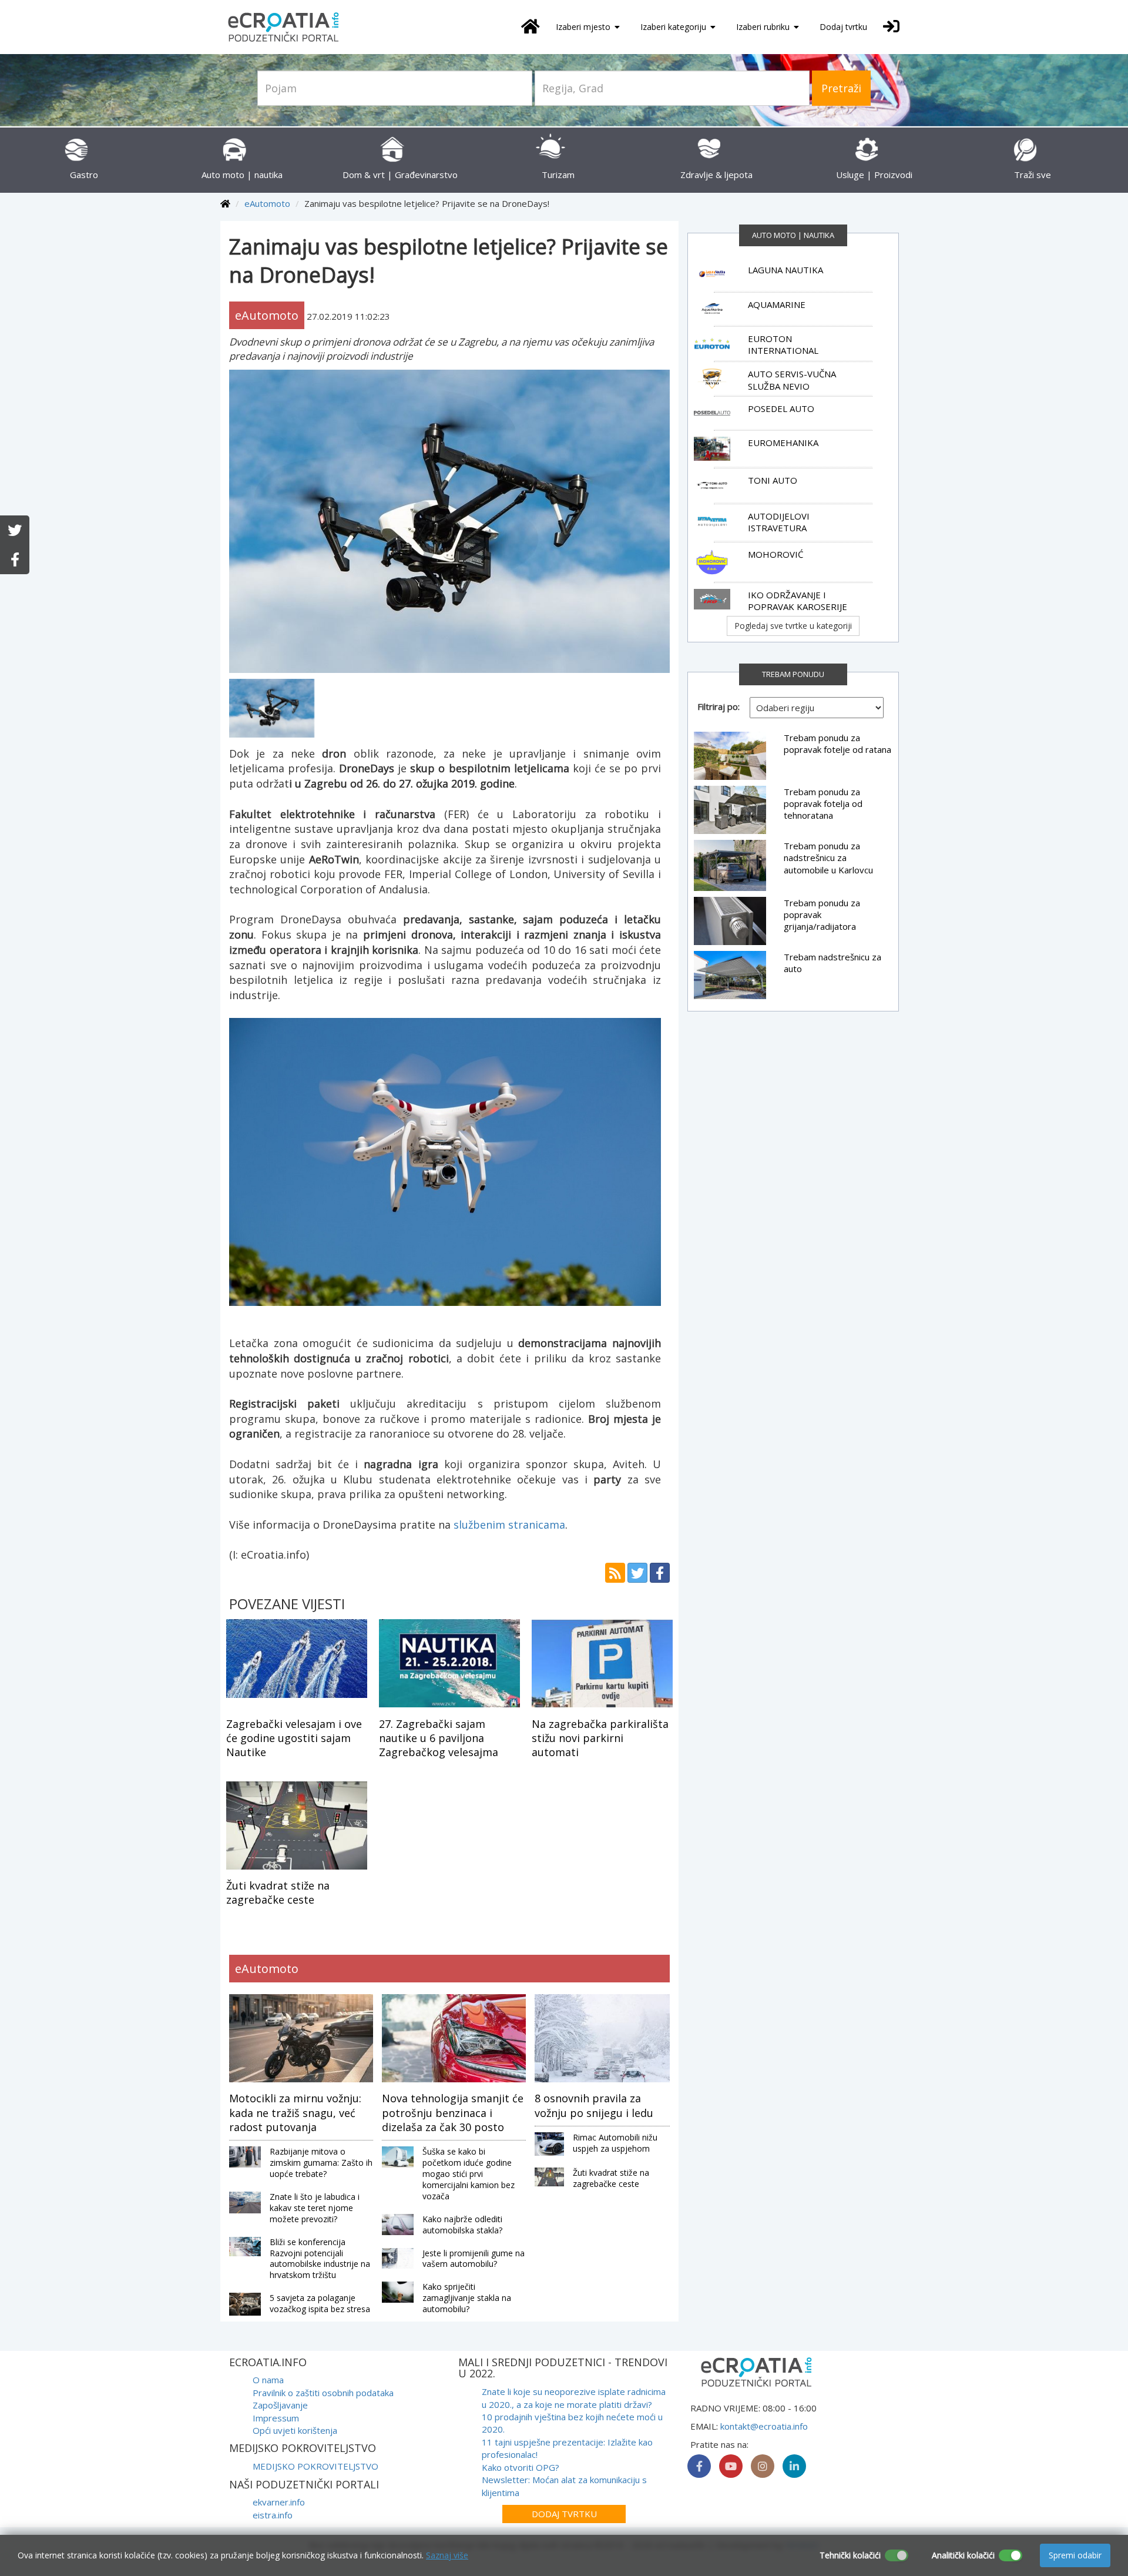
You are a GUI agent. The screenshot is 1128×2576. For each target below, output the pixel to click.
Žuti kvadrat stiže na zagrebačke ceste (278, 1892)
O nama (268, 2380)
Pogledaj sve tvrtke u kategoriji (793, 626)
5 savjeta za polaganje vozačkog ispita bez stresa (320, 2303)
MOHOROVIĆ (775, 554)
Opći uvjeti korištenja (295, 2430)
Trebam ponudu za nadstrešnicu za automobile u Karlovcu (828, 858)
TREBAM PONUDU (793, 674)
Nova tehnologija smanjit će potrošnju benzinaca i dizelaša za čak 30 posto (453, 2113)
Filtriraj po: (719, 706)
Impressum (276, 2418)
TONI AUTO (773, 480)
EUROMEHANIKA (783, 443)
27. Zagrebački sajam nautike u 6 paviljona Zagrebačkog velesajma (439, 1738)
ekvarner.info (279, 2502)
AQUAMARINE (777, 304)
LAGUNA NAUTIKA (785, 270)
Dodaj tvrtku (843, 27)
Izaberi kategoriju (674, 27)
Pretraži (841, 88)
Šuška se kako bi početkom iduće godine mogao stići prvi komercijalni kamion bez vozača (469, 2174)
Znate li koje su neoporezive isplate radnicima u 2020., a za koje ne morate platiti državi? (574, 2398)
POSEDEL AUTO (781, 408)
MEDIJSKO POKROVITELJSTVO (315, 2466)
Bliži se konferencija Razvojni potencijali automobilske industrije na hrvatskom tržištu (320, 2259)
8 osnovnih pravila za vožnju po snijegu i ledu (594, 2105)
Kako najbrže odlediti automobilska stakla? (462, 2225)
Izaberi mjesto (584, 27)
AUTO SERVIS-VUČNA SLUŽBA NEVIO (792, 380)
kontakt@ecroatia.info (764, 2426)
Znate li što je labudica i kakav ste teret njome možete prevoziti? (315, 2208)
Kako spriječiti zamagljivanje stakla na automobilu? (467, 2298)
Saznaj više (447, 2555)
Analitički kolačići (963, 2555)
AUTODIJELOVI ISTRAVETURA (779, 522)
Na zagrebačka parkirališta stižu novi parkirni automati (600, 1738)
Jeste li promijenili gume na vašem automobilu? (474, 2259)
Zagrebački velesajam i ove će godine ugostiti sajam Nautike (294, 1738)
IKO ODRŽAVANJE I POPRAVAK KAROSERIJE (798, 601)
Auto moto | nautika (793, 235)
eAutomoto (267, 203)
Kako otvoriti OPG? (521, 2467)
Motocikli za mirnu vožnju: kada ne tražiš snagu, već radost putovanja (295, 2113)
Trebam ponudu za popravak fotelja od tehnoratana (823, 804)
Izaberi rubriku (764, 27)
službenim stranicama (509, 1525)
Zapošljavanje (280, 2405)
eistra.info (273, 2515)
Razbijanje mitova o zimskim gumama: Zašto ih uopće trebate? (321, 2163)
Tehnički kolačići (850, 2555)
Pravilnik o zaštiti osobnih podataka (323, 2393)
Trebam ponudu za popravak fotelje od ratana (837, 743)
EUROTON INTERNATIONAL (783, 344)
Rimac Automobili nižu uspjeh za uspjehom (615, 2143)
